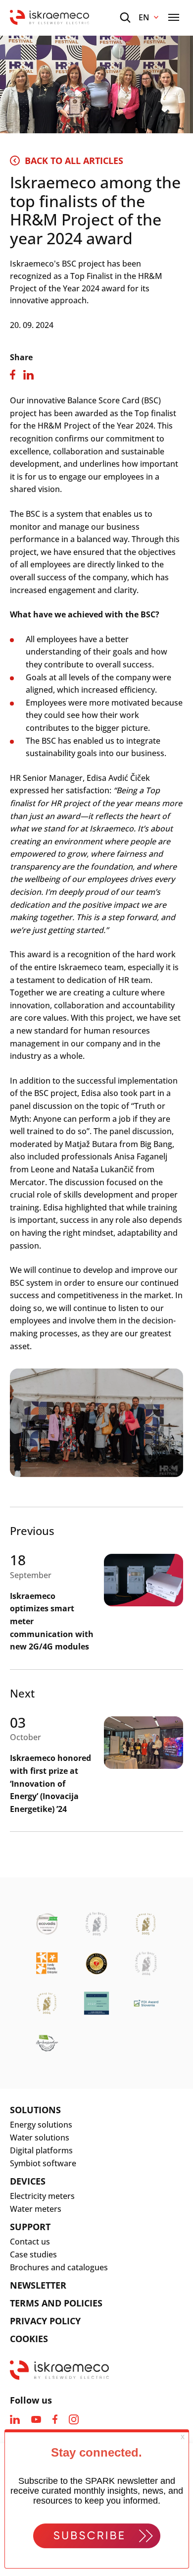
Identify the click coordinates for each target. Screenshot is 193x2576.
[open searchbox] (125, 18)
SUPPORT (30, 2227)
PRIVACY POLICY (45, 2321)
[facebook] (55, 2419)
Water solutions (40, 2138)
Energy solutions (41, 2125)
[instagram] (74, 2419)
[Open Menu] (174, 17)
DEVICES (28, 2181)
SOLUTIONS (35, 2110)
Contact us (30, 2242)
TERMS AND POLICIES (56, 2303)
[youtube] (36, 2419)
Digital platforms (41, 2150)
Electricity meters (42, 2196)
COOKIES (29, 2339)
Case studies (33, 2254)
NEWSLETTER (38, 2285)
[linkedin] (15, 2419)
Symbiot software (43, 2163)
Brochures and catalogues (59, 2267)
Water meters (36, 2209)
